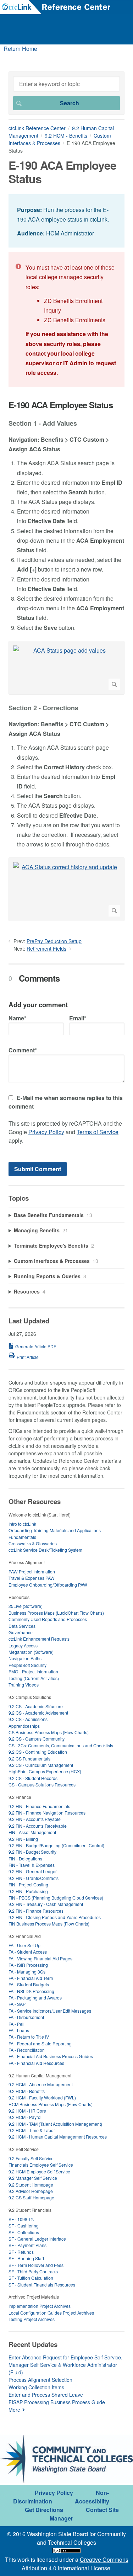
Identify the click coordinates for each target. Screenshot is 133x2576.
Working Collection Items (36, 2387)
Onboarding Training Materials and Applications (55, 1530)
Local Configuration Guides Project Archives (51, 2313)
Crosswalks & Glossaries (33, 1543)
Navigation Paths (25, 1658)
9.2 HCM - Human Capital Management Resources (58, 2137)
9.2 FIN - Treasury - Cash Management (46, 1904)
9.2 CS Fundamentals (29, 1759)
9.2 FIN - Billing (23, 1839)
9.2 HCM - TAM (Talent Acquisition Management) (55, 2124)
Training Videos (24, 1685)
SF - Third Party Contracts (33, 2271)
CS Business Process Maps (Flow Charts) (49, 1732)
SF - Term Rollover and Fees (36, 2265)
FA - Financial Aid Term (31, 1978)
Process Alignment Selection (40, 2380)
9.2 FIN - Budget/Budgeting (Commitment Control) (56, 1845)
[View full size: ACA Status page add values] (66, 668)
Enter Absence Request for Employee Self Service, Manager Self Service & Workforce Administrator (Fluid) (65, 2365)
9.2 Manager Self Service (33, 2178)
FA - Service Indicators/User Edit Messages (50, 2011)
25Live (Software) (26, 1606)
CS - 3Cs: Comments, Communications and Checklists (61, 1745)
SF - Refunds (21, 2252)
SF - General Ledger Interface (37, 2239)
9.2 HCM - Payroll (26, 2117)
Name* (17, 1018)
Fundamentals (22, 1537)
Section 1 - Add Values (43, 424)
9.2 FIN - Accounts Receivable (38, 1826)
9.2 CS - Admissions (28, 1719)
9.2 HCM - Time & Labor (32, 2130)
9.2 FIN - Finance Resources (36, 1911)
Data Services (22, 1626)
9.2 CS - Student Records (33, 1778)
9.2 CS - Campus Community (37, 1739)
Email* (78, 1018)
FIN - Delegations (25, 1858)
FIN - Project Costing (28, 1884)
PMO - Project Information (33, 1671)
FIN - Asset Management (32, 1832)
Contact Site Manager (84, 2514)
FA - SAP (17, 2004)
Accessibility (92, 2501)
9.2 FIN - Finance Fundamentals (39, 1806)
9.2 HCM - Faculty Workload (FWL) (42, 2097)
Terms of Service (98, 1132)
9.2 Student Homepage (31, 2185)
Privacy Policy (46, 1132)
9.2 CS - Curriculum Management (41, 1765)
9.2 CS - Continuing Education (38, 1752)
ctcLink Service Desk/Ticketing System (45, 1550)
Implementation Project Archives (40, 2306)
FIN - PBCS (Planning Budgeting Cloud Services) (56, 1898)
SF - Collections (24, 2232)
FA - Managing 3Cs (27, 1972)
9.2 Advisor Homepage (31, 2191)
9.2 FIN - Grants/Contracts (34, 1878)
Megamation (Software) (31, 1652)
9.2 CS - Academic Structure (36, 1706)
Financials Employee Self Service (41, 2165)
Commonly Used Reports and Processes (48, 1619)
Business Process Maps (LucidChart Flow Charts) (56, 1613)
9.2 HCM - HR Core (27, 2111)
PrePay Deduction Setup (54, 941)
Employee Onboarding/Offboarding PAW (48, 1585)
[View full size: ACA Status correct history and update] (66, 889)
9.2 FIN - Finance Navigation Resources (47, 1813)
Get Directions (44, 2510)
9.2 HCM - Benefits (66, 136)
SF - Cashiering (24, 2226)
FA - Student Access (28, 1952)
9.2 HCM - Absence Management (41, 2084)
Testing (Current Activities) (34, 1678)
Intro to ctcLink (22, 1524)
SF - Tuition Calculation (31, 2278)
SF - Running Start (26, 2258)
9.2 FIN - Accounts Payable (35, 1819)
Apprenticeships (24, 1726)
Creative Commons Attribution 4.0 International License (75, 2564)
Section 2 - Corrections (43, 708)
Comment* (23, 1050)
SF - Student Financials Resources (42, 2285)
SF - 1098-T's (21, 2219)
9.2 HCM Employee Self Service (39, 2171)
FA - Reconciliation (27, 2050)
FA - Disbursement (26, 2017)
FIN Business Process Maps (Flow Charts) (49, 1924)
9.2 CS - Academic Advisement (38, 1713)
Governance (21, 1632)
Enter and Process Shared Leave (46, 2395)
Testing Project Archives (32, 2319)
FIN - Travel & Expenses (32, 1865)
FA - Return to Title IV (29, 2037)
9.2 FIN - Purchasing (28, 1891)
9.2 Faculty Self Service (31, 2158)
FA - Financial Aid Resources (36, 2063)
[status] (66, 221)
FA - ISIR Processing (28, 1965)
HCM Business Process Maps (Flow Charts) (51, 2104)
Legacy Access (23, 1645)
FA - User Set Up (24, 1945)
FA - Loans (19, 2030)
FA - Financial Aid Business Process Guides (51, 2056)
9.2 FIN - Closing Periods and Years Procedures (55, 1917)
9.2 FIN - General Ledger (33, 1871)
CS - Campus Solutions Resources (42, 1784)
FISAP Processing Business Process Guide (57, 2402)
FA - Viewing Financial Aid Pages (40, 1958)
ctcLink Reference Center (37, 128)
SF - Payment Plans (27, 2245)
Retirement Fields (46, 949)
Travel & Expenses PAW (32, 1578)
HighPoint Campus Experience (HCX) (45, 1771)
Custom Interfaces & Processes (60, 139)
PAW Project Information (32, 1571)
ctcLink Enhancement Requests (39, 1639)
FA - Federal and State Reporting (40, 2043)
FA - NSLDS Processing (31, 1991)
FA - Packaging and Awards (35, 1998)
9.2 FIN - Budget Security (32, 1852)
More (14, 2410)
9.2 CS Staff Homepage (31, 2197)
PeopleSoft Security (27, 1665)
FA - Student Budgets (29, 1984)
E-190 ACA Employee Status (61, 405)
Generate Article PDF (36, 1346)
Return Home (20, 49)
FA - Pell (16, 2024)
